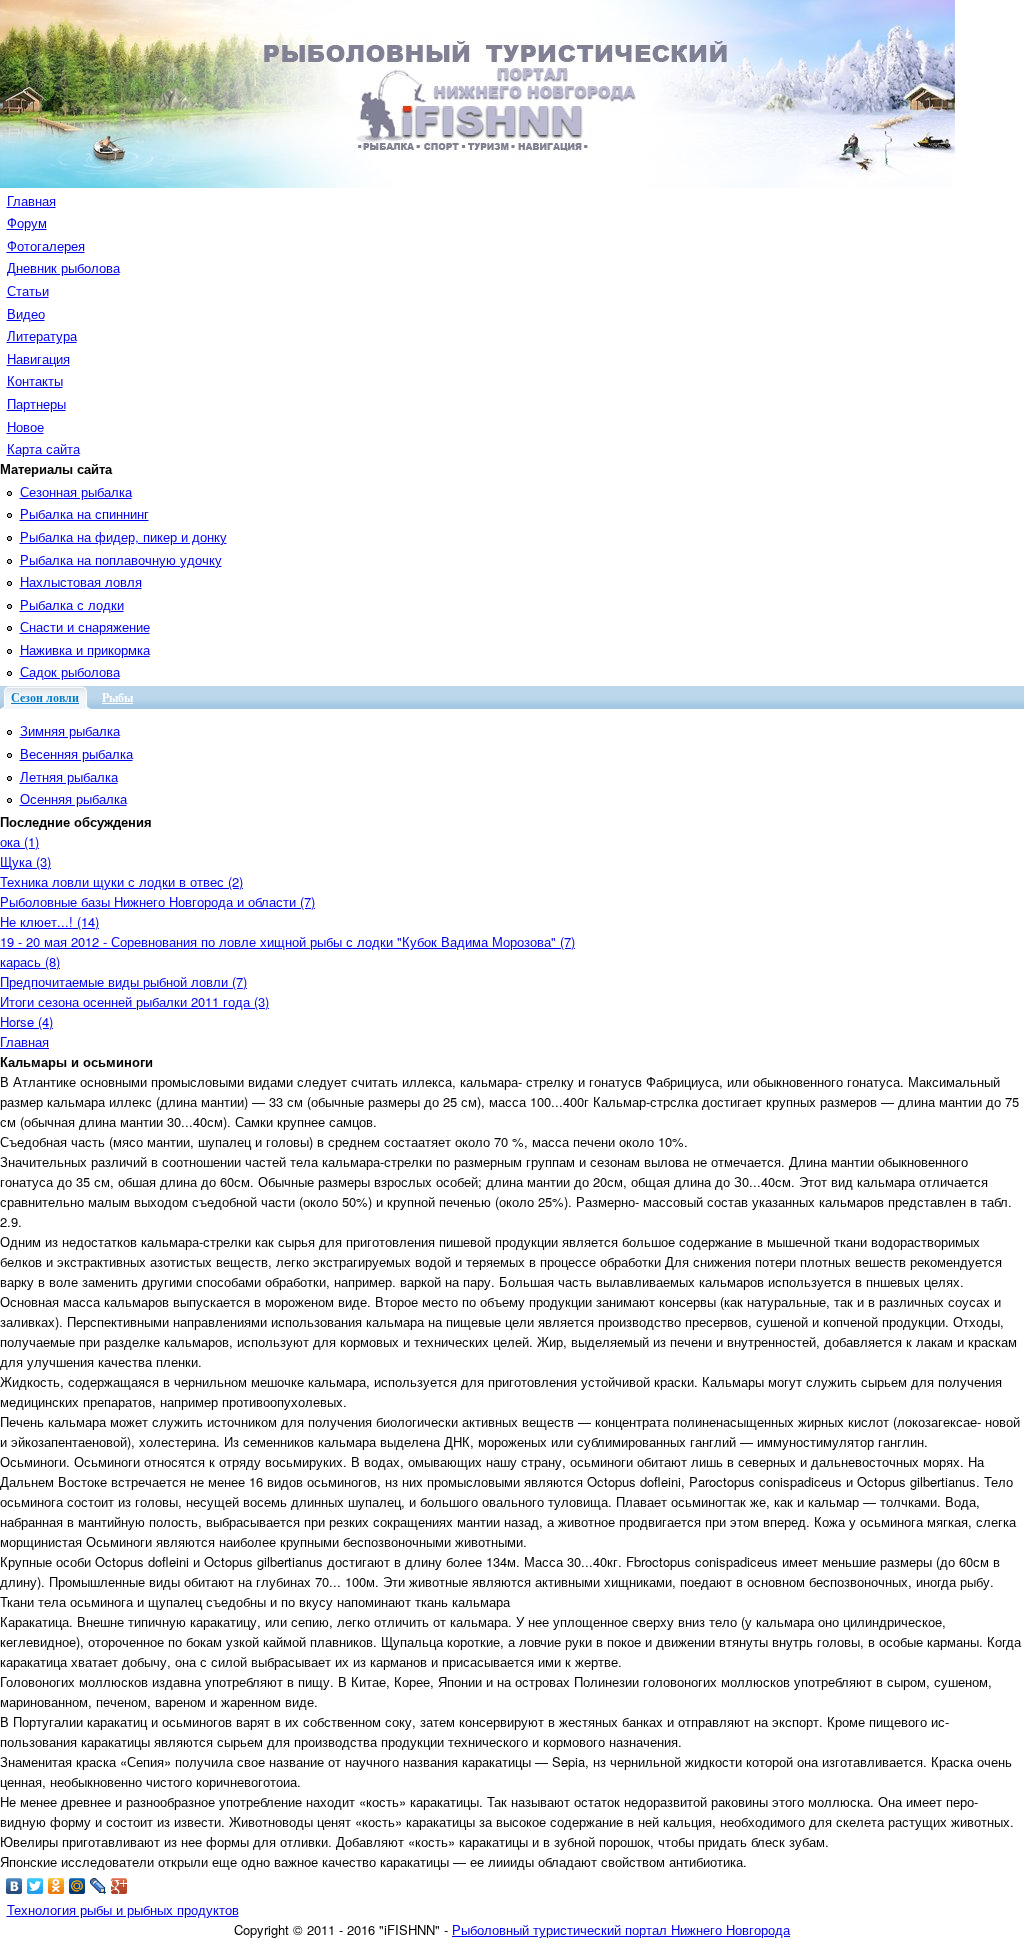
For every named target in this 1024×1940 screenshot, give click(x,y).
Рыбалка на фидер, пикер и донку (123, 536)
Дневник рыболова (63, 267)
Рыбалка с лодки (72, 604)
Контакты (35, 380)
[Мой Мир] (77, 1886)
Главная (31, 200)
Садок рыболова (70, 671)
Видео (26, 313)
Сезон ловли (45, 698)
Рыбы (117, 698)
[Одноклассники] (56, 1886)
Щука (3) (25, 861)
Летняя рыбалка (69, 776)
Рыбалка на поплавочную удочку (121, 559)
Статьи (28, 290)
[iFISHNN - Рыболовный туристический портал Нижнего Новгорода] (477, 182)
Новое (25, 426)
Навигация (38, 358)
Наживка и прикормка (85, 649)
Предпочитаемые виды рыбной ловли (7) (123, 981)
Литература (42, 335)
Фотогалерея (46, 245)
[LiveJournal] (98, 1886)
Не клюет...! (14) (49, 921)
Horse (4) (26, 1021)
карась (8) (30, 961)
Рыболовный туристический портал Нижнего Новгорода (621, 1929)
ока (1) (19, 841)
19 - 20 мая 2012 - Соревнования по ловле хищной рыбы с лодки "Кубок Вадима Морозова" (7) (287, 941)
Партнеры (36, 403)
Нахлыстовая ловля (81, 581)
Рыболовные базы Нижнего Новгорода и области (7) (157, 901)
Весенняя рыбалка (76, 753)
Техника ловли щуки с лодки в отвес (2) (121, 881)
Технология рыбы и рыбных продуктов (123, 1909)
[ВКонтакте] (14, 1886)
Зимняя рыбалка (70, 730)
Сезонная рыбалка (76, 491)
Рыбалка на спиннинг (84, 513)
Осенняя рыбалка (73, 798)
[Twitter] (35, 1886)
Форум (27, 222)
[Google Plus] (119, 1886)
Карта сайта (43, 448)
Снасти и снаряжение (85, 626)
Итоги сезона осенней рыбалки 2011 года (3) (134, 1001)
